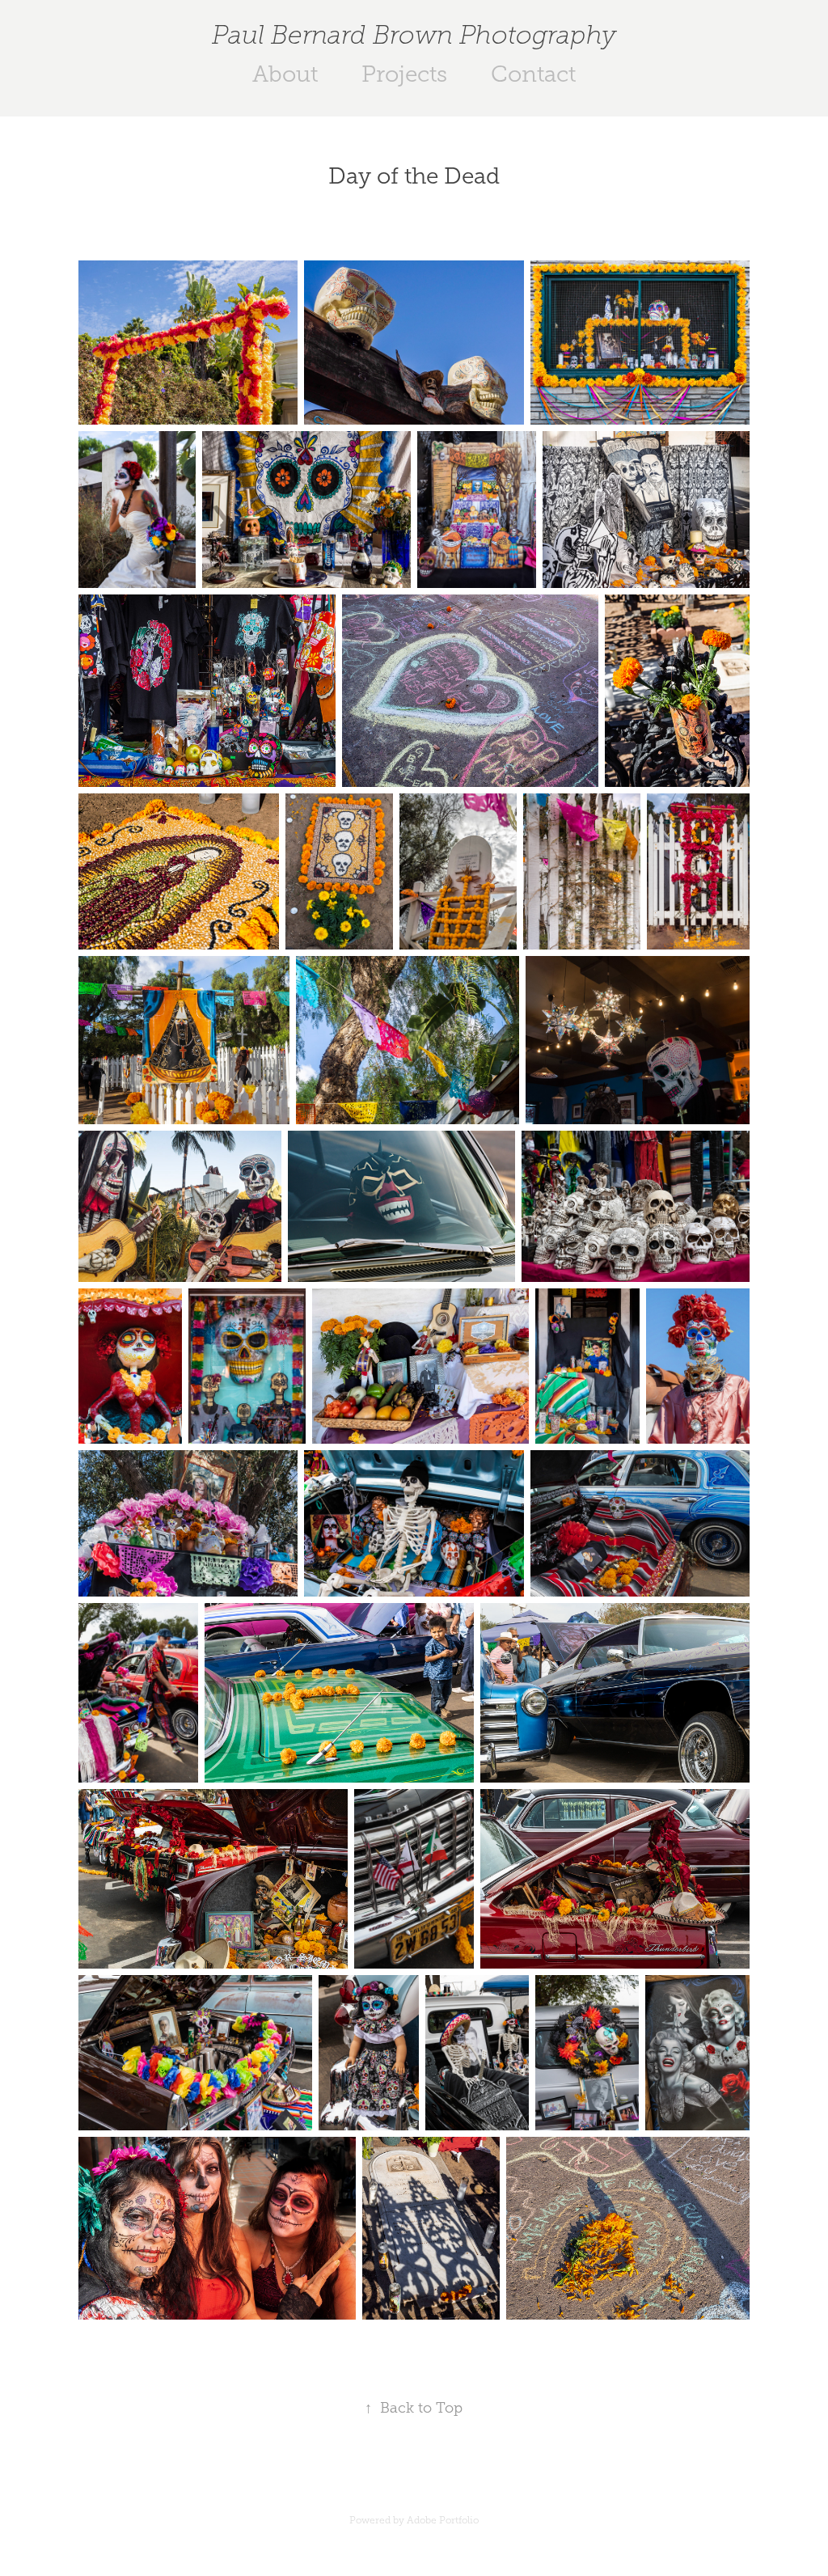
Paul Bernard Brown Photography (414, 35)
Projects (404, 74)
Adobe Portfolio (443, 2520)
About (285, 74)
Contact (533, 74)
